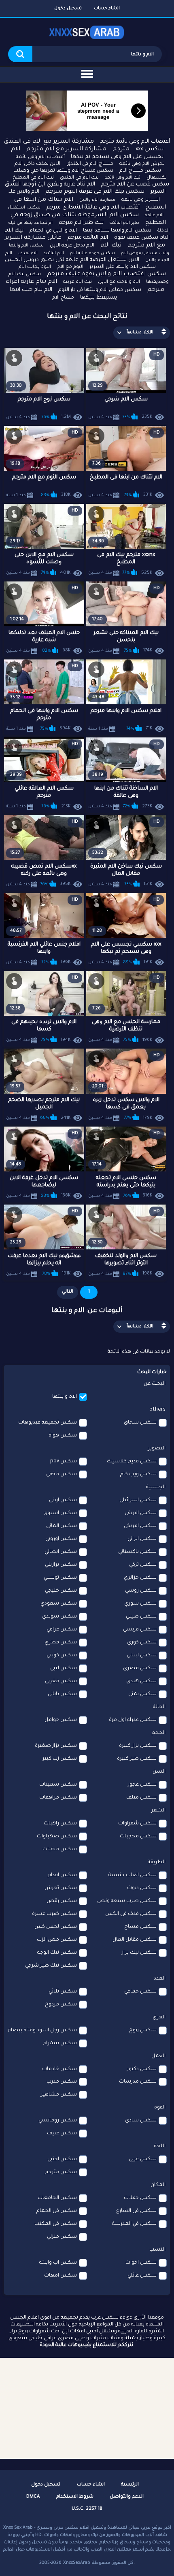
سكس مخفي (62, 1474)
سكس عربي (143, 2159)
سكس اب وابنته (58, 2263)
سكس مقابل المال (135, 1940)
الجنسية (156, 1487)
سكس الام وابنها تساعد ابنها (117, 231)
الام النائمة (54, 253)
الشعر (158, 1811)
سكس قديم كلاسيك (132, 1462)
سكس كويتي (62, 1656)
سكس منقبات (60, 1849)
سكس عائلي (142, 2276)
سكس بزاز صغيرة (56, 1746)
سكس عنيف (62, 2134)
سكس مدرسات (138, 2082)
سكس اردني (63, 1500)
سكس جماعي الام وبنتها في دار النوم (100, 290)
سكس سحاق (140, 1423)
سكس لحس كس (56, 1927)
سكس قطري (61, 1643)
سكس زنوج (143, 2030)
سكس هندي (141, 1681)
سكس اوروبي (61, 1539)
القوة (160, 2108)
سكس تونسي (60, 1578)
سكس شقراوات (137, 1824)
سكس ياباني (62, 1694)
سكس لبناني (142, 1656)
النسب (157, 2250)
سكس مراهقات (58, 1798)
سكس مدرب (62, 2082)
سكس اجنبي (62, 2159)
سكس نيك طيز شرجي (51, 1966)
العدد (160, 1979)
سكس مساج (140, 1927)
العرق (159, 2018)
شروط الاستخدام (75, 2497)
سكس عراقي (62, 1630)
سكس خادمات (59, 2069)
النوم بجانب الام (35, 267)
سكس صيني (141, 1617)
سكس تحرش (61, 1888)
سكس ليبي (64, 1668)
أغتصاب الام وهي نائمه (40, 157)
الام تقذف (28, 253)
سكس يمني (142, 1694)
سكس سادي (141, 2121)
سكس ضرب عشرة (54, 1914)
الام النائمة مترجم (88, 238)
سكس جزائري (140, 1578)
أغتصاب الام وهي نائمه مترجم (135, 142)
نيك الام (111, 246)
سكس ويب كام (138, 1474)
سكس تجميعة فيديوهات (48, 1423)
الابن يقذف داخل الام (37, 164)
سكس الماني (62, 1526)
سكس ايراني (142, 1539)
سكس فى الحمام (57, 2211)
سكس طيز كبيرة (137, 1759)
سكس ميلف (141, 1798)
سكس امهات (60, 2276)
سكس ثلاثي (63, 1992)
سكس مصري (140, 1668)
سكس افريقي (141, 1513)
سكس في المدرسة (134, 2224)
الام (16, 150)
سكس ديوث (142, 1888)
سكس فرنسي (140, 1630)
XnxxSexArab (77, 2563)
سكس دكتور (142, 2069)
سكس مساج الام (140, 171)
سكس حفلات (140, 2198)
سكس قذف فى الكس (131, 1914)
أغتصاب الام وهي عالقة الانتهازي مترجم (93, 207)
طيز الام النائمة (124, 223)
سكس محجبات (138, 1837)
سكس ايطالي (61, 1552)
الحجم (159, 1733)
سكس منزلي (62, 2237)
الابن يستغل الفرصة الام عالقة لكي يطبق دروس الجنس (72, 260)
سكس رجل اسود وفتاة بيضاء (42, 2030)
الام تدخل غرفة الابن (72, 246)
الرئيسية (130, 2485)
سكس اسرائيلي (138, 1500)
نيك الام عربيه (77, 282)
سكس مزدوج (61, 2005)
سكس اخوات (141, 2263)
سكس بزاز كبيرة (138, 1746)
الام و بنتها (65, 1397)
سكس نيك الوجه (57, 1953)
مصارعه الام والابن (97, 200)
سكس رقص (62, 1901)
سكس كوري (142, 1643)
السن (159, 1772)
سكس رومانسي (58, 2121)
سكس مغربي (61, 1681)
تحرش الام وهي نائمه (142, 164)
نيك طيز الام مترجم (81, 223)
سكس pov (64, 1462)
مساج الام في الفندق (90, 164)
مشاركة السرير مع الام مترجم (66, 150)
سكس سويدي (59, 1617)
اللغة (160, 2146)
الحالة (159, 1707)
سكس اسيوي (60, 1513)
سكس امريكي (140, 1526)
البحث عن (155, 1384)
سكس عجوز (142, 1785)
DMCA (33, 2497)
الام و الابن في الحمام (53, 231)
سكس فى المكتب (56, 2224)
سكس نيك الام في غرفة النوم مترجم (95, 192)
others (157, 1410)
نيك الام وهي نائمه (123, 178)
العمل (158, 2056)
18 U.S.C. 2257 (87, 2509)
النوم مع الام (70, 267)
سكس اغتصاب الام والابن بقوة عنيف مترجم (106, 274)
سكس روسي (141, 1591)
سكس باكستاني (137, 1552)
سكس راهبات (60, 1824)
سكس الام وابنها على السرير (123, 267)
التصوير (157, 1449)
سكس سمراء (60, 2043)
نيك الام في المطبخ (33, 178)
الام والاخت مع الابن (119, 282)
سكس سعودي (59, 1604)
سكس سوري (140, 1604)
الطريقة (157, 1862)
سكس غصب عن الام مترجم (135, 184)
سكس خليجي (61, 1591)
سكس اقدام (62, 1875)
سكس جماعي (140, 1992)
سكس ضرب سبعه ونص (127, 1901)
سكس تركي (143, 1565)
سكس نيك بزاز (139, 1953)
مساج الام (63, 298)
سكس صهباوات (57, 1837)
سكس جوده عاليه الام (92, 253)
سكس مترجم (61, 2172)
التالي (68, 1292)
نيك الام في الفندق (79, 178)
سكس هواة (63, 1436)
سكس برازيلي (61, 1565)
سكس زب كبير (60, 1759)
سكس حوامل (61, 1720)
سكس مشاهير (59, 2095)
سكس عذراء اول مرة (133, 1720)
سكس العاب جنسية (133, 1875)
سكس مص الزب (57, 1940)
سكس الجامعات (57, 2198)
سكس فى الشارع (136, 2211)
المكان (158, 2185)
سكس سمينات (58, 1785)
